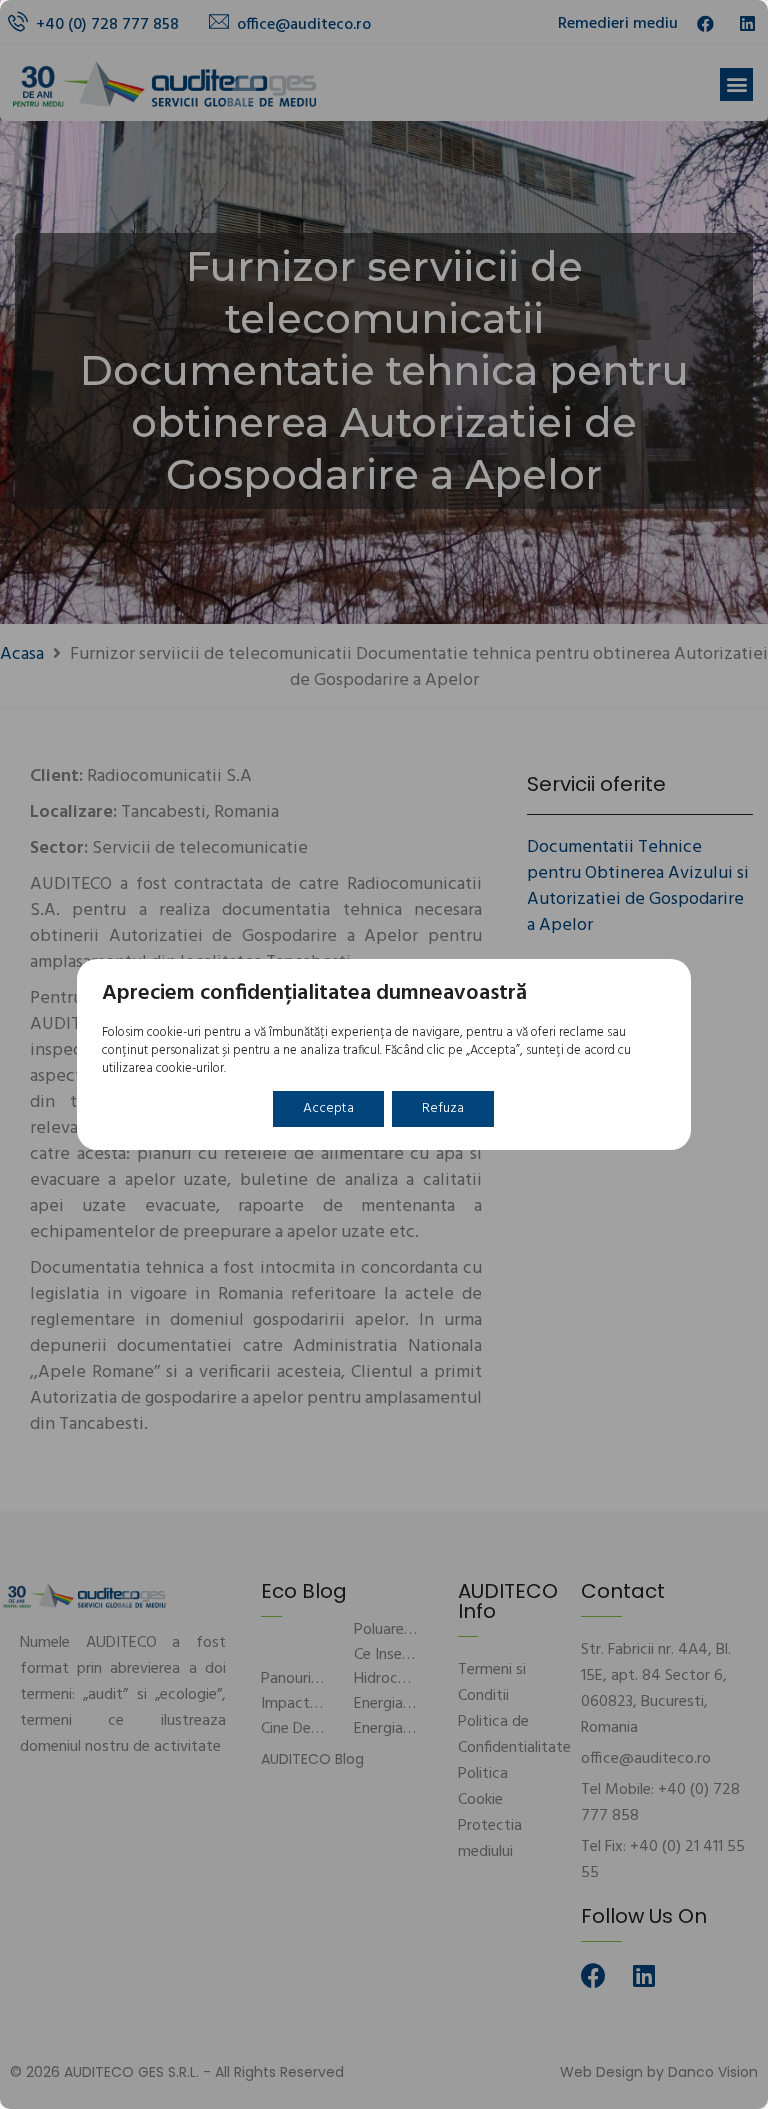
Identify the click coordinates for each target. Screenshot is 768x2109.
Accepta (328, 1108)
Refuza (443, 1108)
